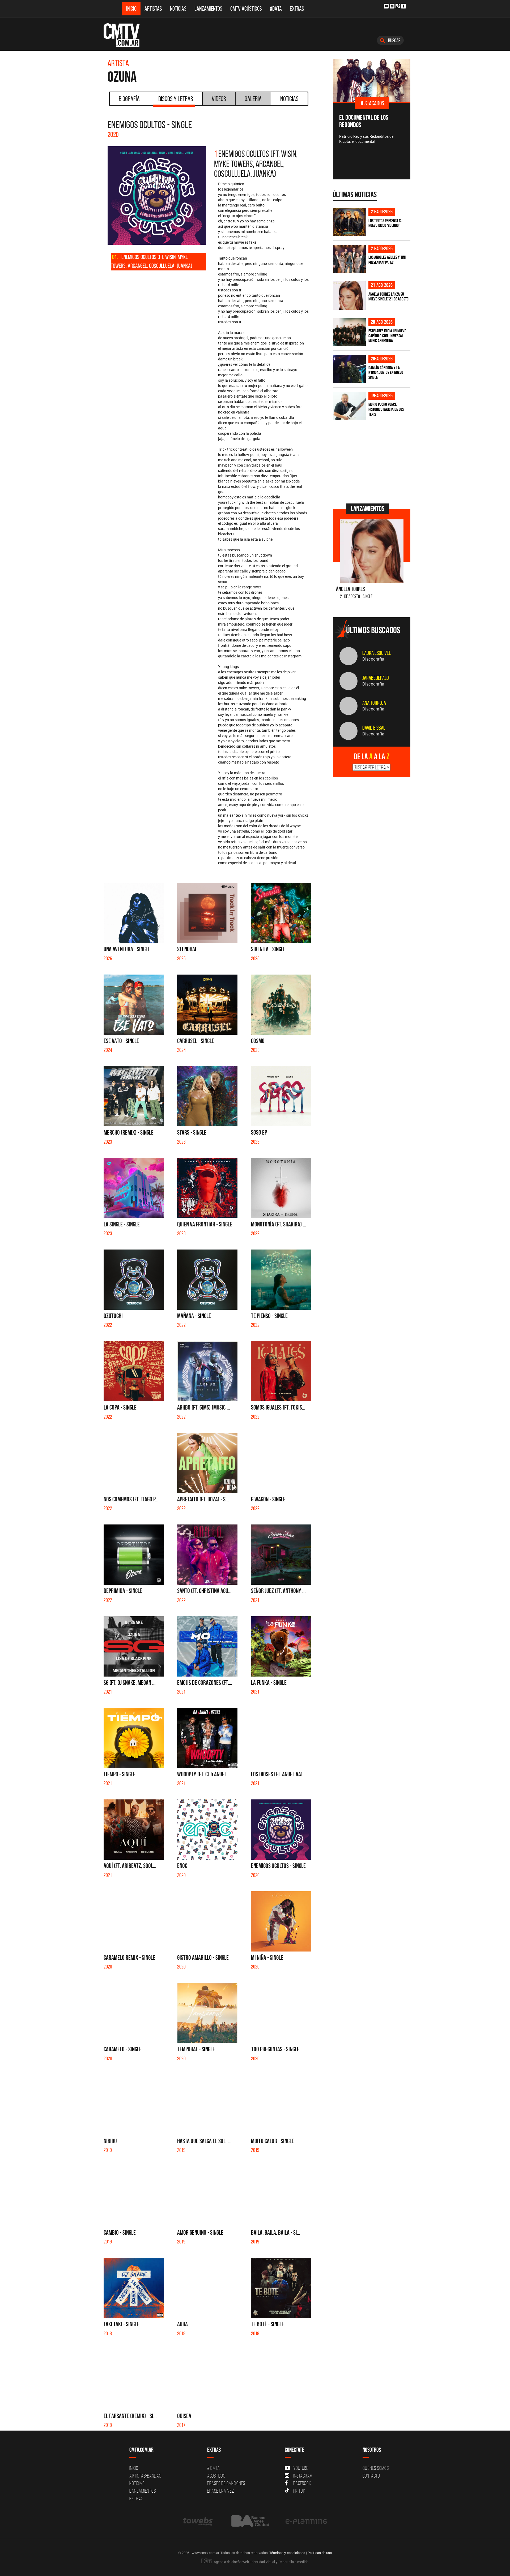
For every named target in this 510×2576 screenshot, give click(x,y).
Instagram (303, 2476)
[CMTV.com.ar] (126, 35)
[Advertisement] (373, 461)
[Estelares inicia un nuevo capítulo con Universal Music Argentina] (349, 332)
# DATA (214, 2468)
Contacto (371, 2476)
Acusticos (216, 2476)
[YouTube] (386, 6)
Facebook (302, 2483)
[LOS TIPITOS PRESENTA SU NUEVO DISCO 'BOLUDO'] (349, 222)
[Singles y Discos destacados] (372, 80)
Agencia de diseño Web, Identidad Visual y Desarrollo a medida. (261, 2562)
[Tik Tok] (398, 6)
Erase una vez (221, 2491)
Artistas (153, 9)
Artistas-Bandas (145, 2476)
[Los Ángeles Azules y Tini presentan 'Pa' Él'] (349, 259)
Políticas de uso (320, 2553)
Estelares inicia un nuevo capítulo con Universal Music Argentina (387, 336)
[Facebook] (403, 6)
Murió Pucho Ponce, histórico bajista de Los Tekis (386, 409)
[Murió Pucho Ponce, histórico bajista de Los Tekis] (349, 406)
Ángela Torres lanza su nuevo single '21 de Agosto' (389, 297)
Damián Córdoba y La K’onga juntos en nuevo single (386, 372)
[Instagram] (392, 6)
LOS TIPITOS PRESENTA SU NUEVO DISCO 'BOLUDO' (385, 223)
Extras (297, 9)
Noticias (178, 9)
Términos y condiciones (287, 2553)
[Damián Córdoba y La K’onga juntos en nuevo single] (349, 369)
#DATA (276, 9)
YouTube (301, 2468)
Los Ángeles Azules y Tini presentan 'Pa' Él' (387, 260)
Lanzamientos (208, 9)
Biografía (129, 99)
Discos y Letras (176, 99)
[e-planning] (306, 2521)
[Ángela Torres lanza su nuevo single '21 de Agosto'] (349, 296)
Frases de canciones (226, 2483)
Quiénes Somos (376, 2468)
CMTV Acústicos (246, 9)
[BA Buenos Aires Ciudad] (250, 2521)
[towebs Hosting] (198, 2521)
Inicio (131, 9)
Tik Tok (299, 2491)
